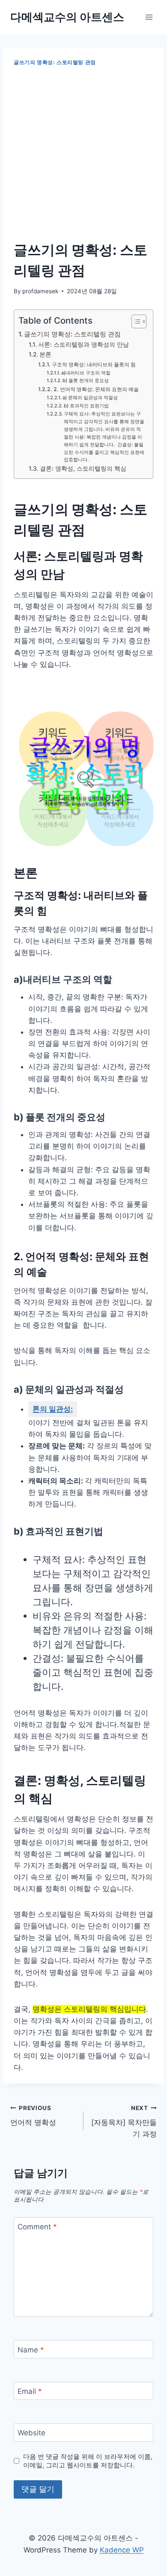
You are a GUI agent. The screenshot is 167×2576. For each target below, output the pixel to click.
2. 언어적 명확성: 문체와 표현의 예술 (96, 389)
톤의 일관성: (53, 1409)
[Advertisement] (83, 154)
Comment (37, 2227)
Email (30, 2391)
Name (31, 2349)
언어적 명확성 (33, 2116)
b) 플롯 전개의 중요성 (86, 380)
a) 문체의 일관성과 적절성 (90, 398)
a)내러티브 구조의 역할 (86, 373)
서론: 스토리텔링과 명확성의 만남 (83, 345)
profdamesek (40, 291)
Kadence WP (122, 2550)
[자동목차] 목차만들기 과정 (124, 2122)
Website (31, 2433)
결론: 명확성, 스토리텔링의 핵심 (83, 469)
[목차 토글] (135, 321)
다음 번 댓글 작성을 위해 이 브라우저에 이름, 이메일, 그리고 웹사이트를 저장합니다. (88, 2461)
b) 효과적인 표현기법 (86, 406)
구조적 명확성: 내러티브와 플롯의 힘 (94, 364)
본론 (45, 354)
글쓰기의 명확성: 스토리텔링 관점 (55, 62)
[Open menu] (149, 17)
